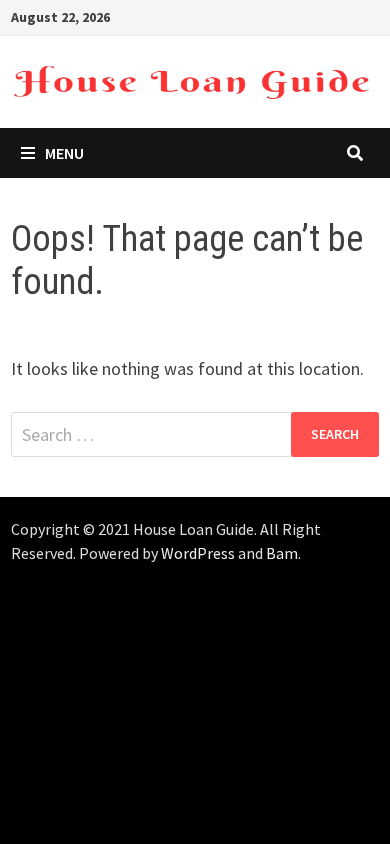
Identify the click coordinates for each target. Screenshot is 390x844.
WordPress (198, 553)
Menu (64, 153)
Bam (282, 553)
